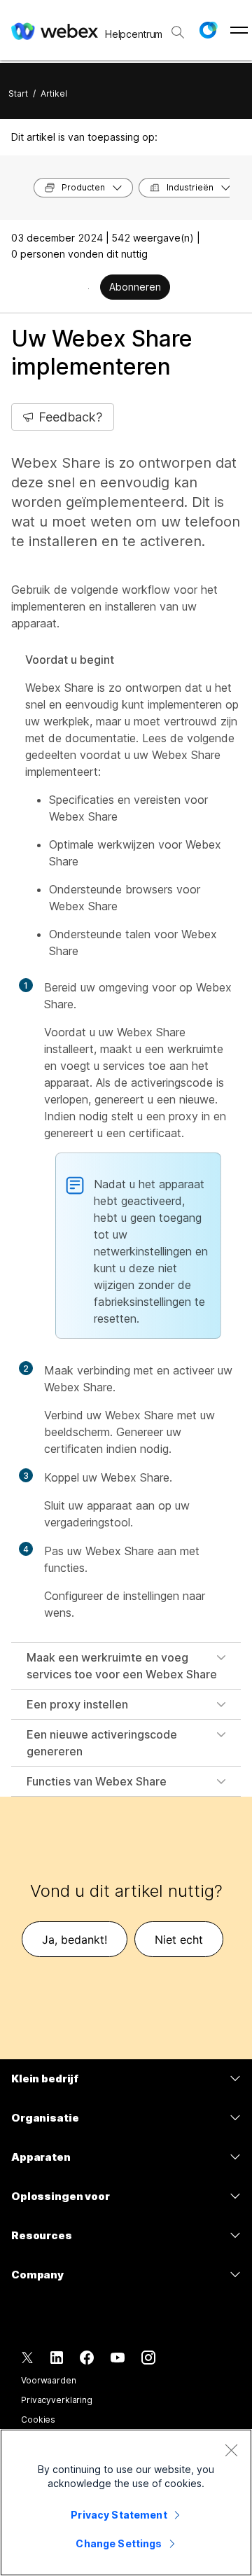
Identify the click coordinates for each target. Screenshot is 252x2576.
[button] (208, 30)
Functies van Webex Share (97, 1781)
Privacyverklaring (57, 2400)
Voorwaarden (49, 2380)
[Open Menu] (239, 30)
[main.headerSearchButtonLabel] (178, 27)
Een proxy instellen (77, 1704)
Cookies (38, 2420)
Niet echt (179, 1940)
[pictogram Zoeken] (178, 32)
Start (18, 93)
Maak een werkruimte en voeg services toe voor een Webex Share (122, 1666)
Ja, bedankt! (75, 1940)
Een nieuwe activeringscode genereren (102, 1743)
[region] (126, 2502)
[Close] (231, 2450)
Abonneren (135, 287)
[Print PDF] (89, 288)
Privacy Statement (119, 2515)
